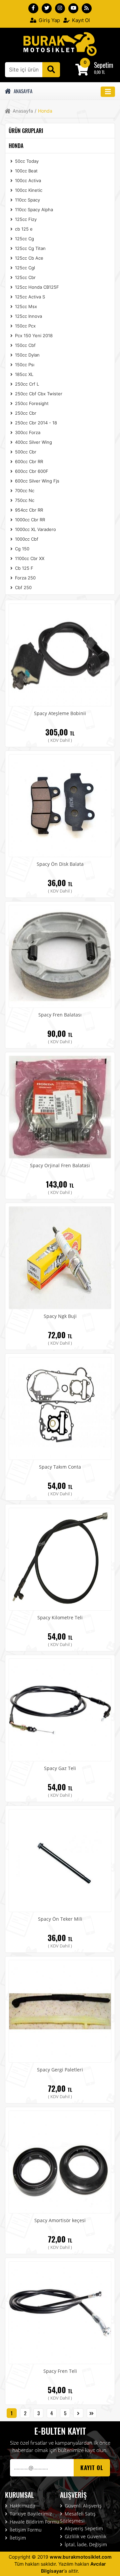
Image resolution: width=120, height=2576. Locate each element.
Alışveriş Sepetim (83, 2528)
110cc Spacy (27, 200)
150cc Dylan (27, 355)
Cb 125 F (23, 568)
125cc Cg (24, 239)
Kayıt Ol (80, 20)
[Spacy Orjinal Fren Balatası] (60, 1106)
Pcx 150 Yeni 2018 (33, 335)
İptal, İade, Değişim (85, 2544)
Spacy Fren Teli (60, 2371)
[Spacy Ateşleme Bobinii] (60, 654)
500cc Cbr (25, 452)
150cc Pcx (25, 326)
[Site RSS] (87, 8)
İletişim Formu (25, 2530)
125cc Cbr (25, 277)
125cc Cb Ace (28, 258)
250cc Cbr (25, 413)
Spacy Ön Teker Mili (60, 1919)
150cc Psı (24, 365)
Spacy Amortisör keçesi (60, 2220)
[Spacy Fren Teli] (60, 2312)
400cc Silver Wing (33, 442)
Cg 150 (21, 549)
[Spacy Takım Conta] (60, 1408)
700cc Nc (24, 491)
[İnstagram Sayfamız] (60, 8)
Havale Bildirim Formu (34, 2522)
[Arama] (51, 70)
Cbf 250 (23, 587)
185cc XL (23, 374)
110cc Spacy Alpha (33, 210)
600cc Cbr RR (28, 461)
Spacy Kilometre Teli (60, 1617)
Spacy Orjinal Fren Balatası (60, 1165)
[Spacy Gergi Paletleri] (60, 2011)
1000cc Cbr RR (29, 520)
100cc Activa (27, 180)
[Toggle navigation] (108, 92)
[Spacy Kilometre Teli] (60, 1558)
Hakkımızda (22, 2506)
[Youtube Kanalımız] (73, 8)
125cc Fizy (25, 219)
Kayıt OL (92, 2468)
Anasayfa (22, 91)
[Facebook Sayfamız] (33, 8)
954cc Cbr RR (28, 510)
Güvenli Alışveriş (82, 2506)
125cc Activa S (29, 297)
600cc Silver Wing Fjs (36, 481)
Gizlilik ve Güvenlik (85, 2536)
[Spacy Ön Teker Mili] (60, 1860)
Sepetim (104, 65)
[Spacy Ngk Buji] (60, 1257)
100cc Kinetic (28, 190)
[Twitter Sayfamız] (47, 8)
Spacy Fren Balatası (60, 1015)
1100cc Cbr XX (29, 558)
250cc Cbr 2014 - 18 (35, 423)
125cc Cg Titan (30, 248)
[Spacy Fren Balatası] (60, 956)
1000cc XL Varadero (35, 529)
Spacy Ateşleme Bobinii (60, 713)
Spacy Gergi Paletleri (60, 2070)
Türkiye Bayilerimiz (30, 2514)
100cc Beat (26, 171)
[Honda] (60, 43)
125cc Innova (28, 316)
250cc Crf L (26, 384)
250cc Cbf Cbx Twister (38, 394)
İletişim (17, 2538)
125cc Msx (25, 306)
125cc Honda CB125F (36, 287)
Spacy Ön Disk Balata (60, 864)
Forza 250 (25, 578)
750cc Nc (24, 500)
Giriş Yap (49, 20)
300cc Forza (27, 432)
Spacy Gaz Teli (60, 1768)
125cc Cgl (24, 268)
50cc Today (26, 161)
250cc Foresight (31, 403)
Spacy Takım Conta (60, 1467)
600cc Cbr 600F (31, 471)
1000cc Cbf (26, 539)
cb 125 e (23, 229)
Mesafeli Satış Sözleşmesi (78, 2517)
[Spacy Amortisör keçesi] (60, 2161)
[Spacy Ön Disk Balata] (60, 805)
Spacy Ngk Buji (60, 1316)
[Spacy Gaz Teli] (60, 1709)
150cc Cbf (25, 345)
